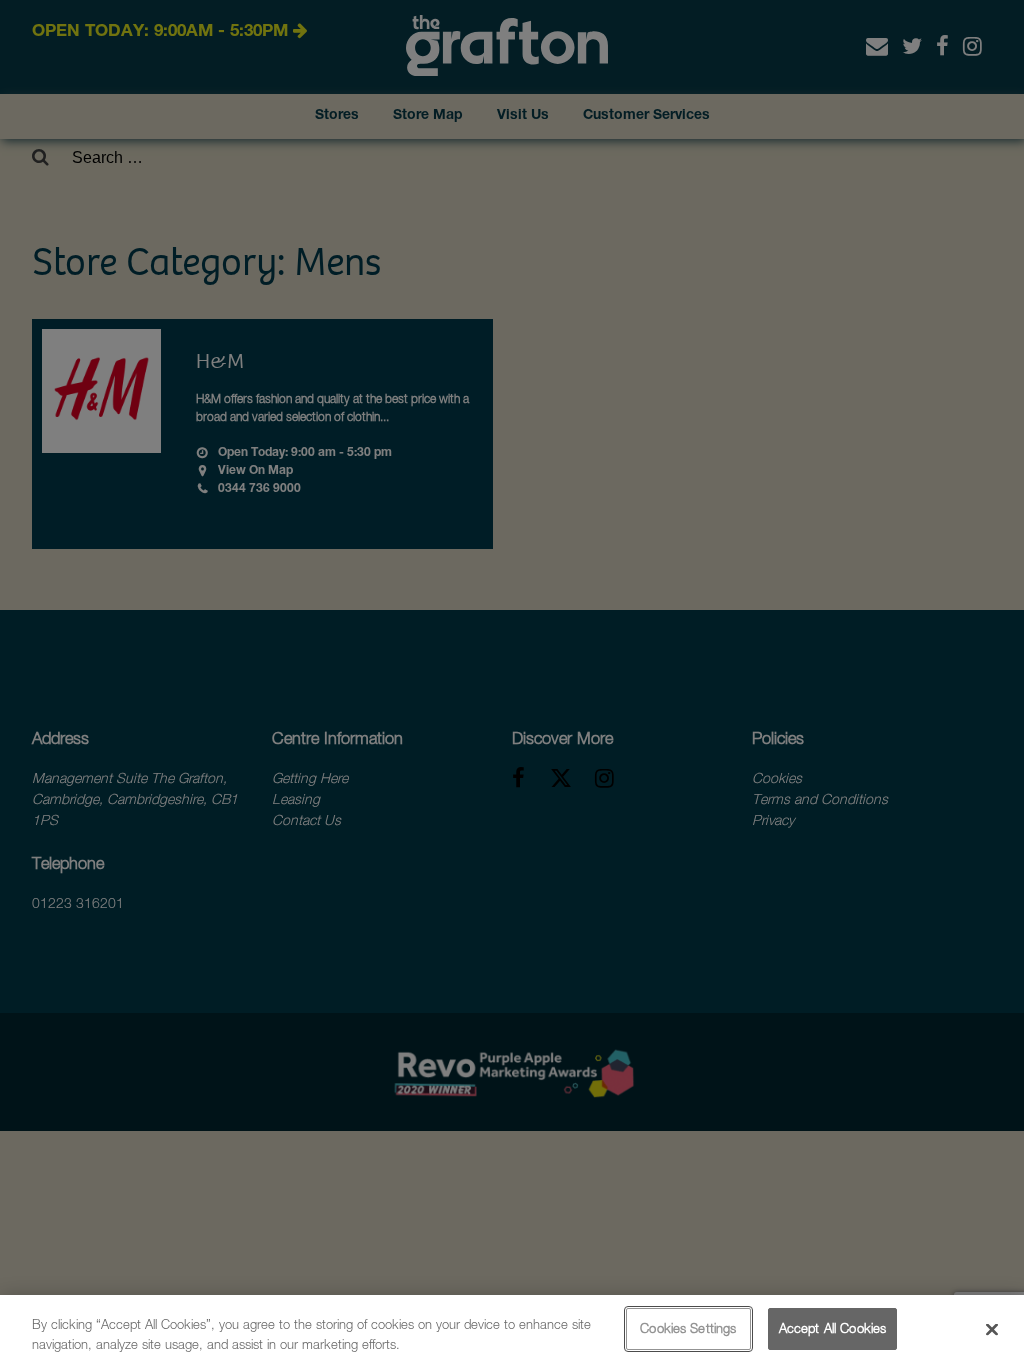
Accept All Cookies (832, 1328)
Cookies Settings (688, 1328)
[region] (512, 1330)
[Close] (992, 1329)
